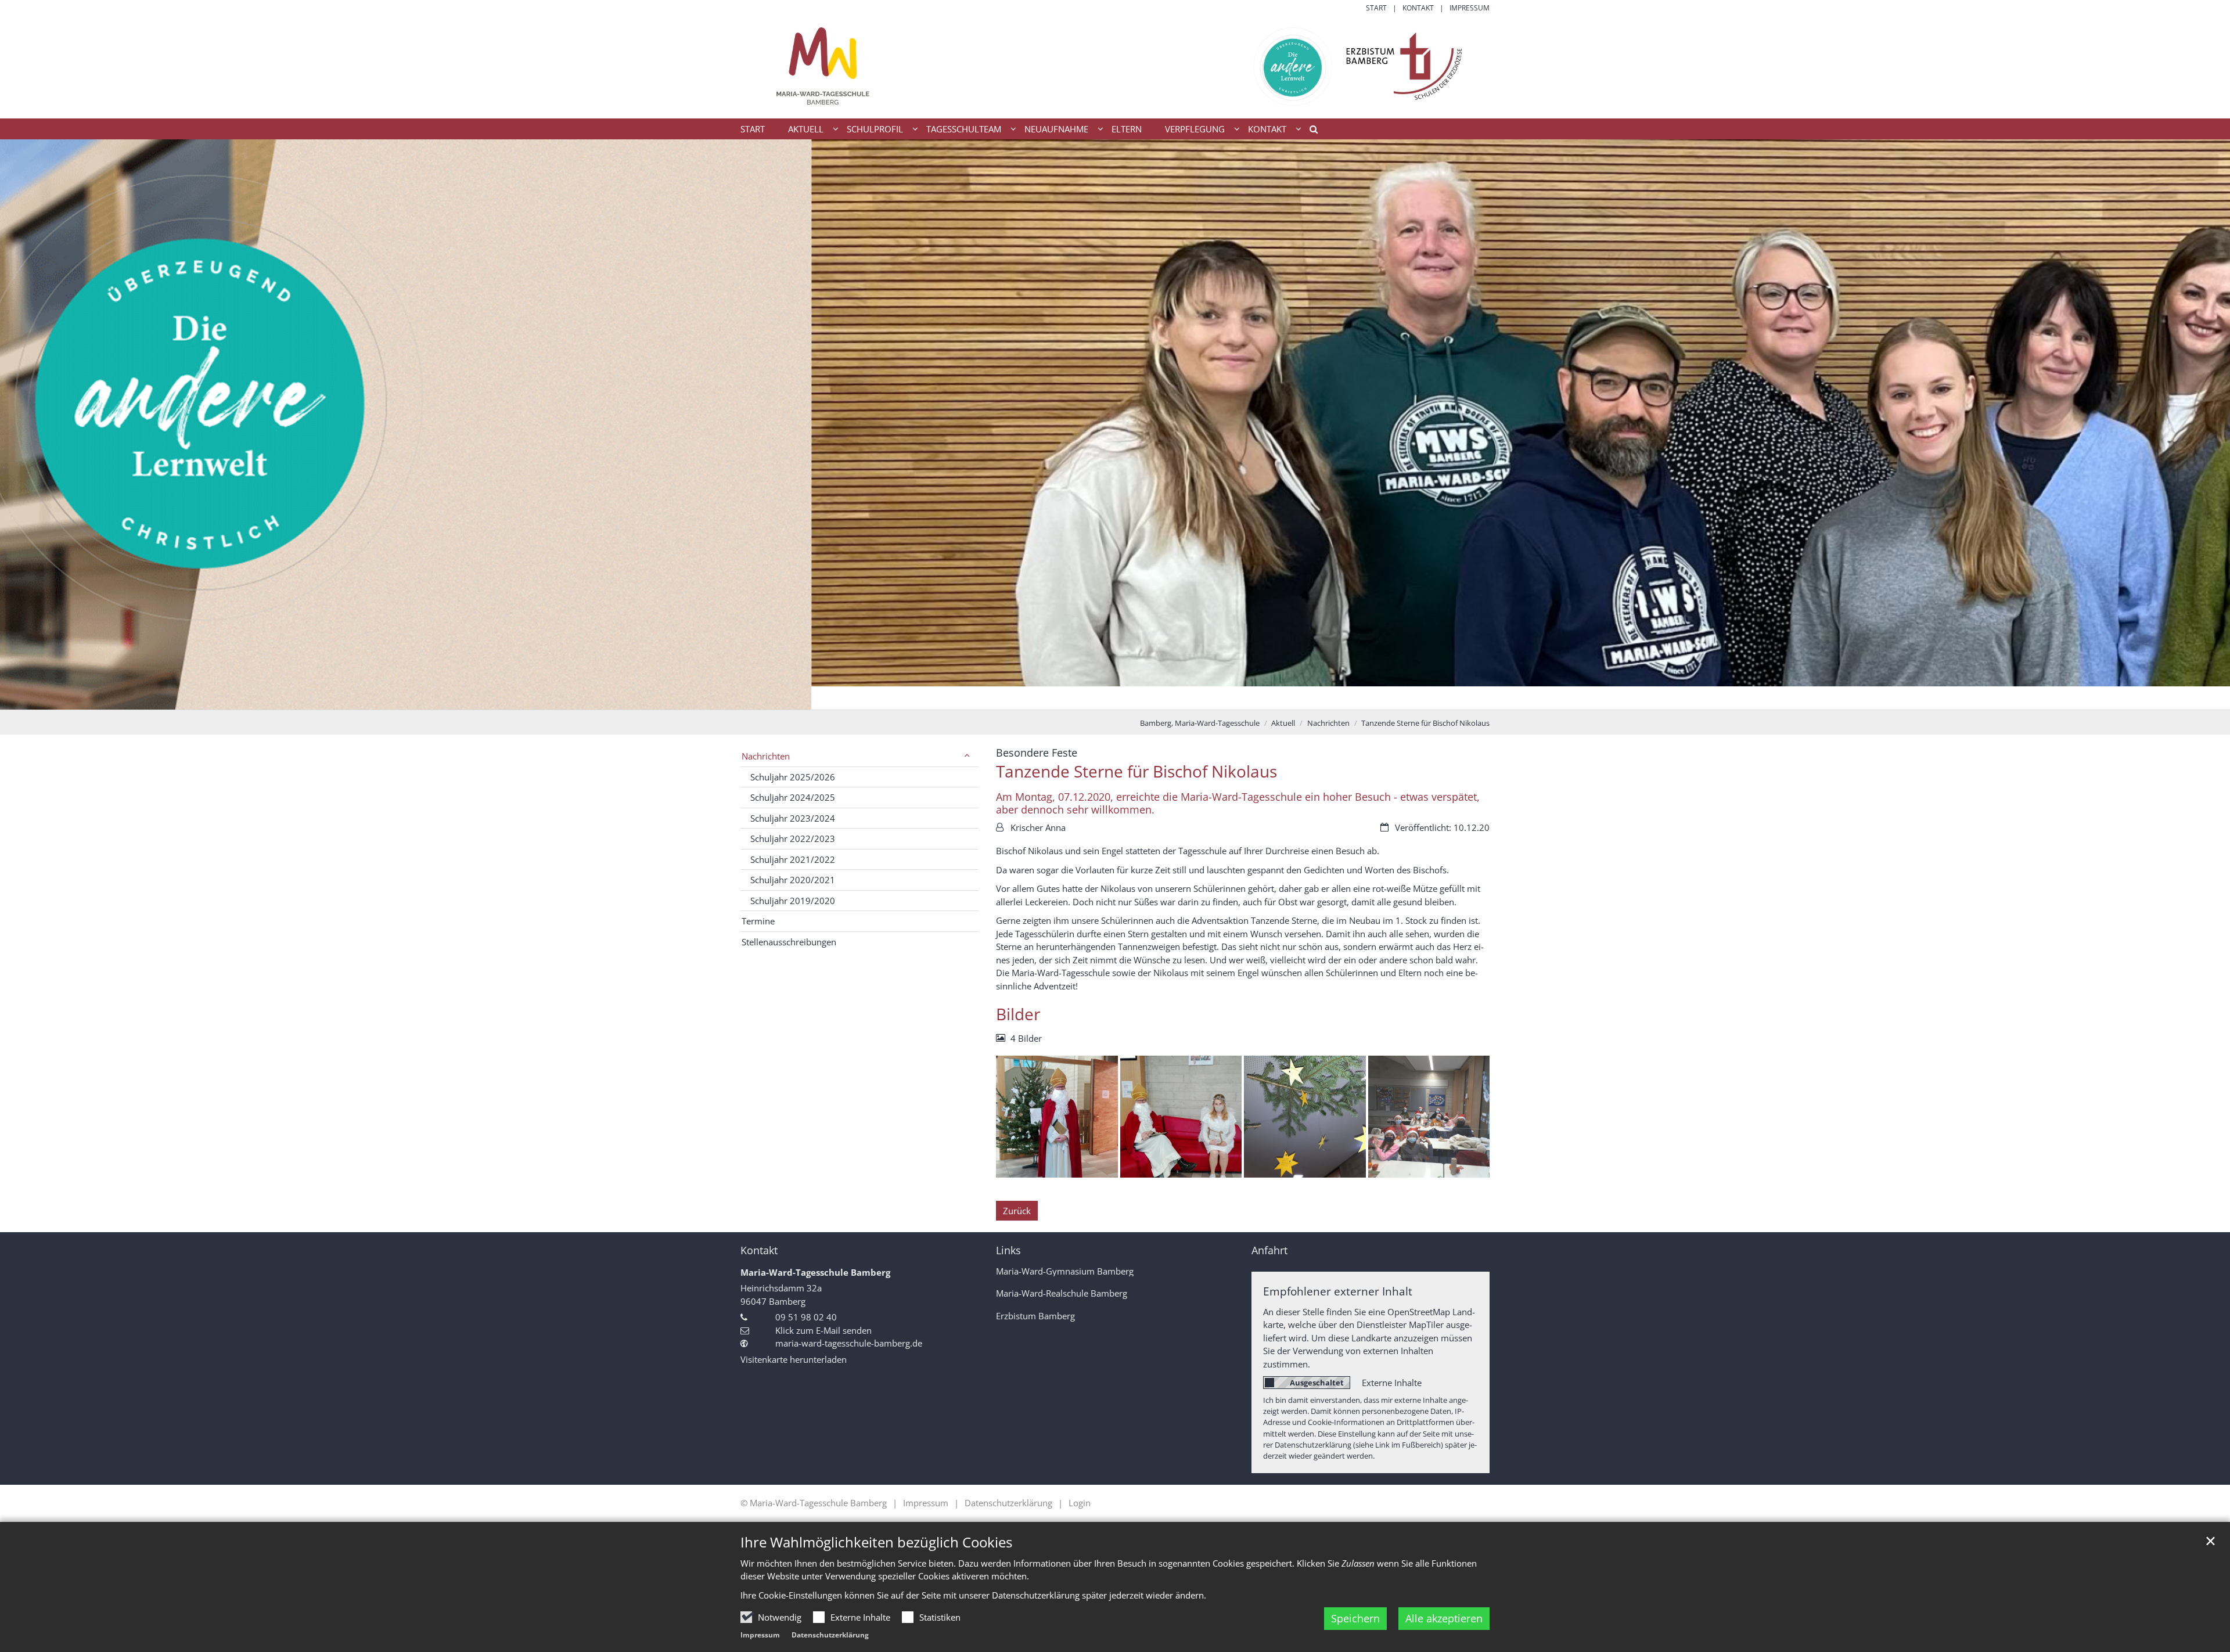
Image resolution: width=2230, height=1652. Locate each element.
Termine (758, 921)
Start (753, 129)
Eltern (1127, 129)
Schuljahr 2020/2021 (793, 880)
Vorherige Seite (23, 424)
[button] (1310, 131)
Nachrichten (1328, 723)
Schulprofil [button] (875, 129)
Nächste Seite (2207, 424)
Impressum (760, 1635)
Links (1008, 1250)
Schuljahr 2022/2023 (793, 838)
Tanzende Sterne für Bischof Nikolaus (1425, 723)
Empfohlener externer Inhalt (1338, 1291)
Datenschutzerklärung (830, 1635)
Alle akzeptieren (1444, 1618)
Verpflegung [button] (1195, 129)
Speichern (1355, 1618)
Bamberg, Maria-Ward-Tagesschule (1200, 723)
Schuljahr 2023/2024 (793, 818)
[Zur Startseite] (1115, 66)
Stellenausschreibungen (789, 942)
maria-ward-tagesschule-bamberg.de (849, 1343)
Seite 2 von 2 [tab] (1125, 698)
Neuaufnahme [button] (1056, 129)
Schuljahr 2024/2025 (793, 797)
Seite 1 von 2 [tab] (1105, 698)
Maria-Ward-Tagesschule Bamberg (815, 1272)
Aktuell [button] (806, 129)
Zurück (1017, 1211)
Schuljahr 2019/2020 (793, 901)
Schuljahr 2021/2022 (793, 859)
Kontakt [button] (1267, 129)
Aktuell (1283, 723)
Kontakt (759, 1250)
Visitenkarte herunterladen (794, 1359)
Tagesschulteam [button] (964, 129)
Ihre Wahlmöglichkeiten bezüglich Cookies (876, 1542)
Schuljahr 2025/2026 (793, 777)
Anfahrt (1269, 1250)
